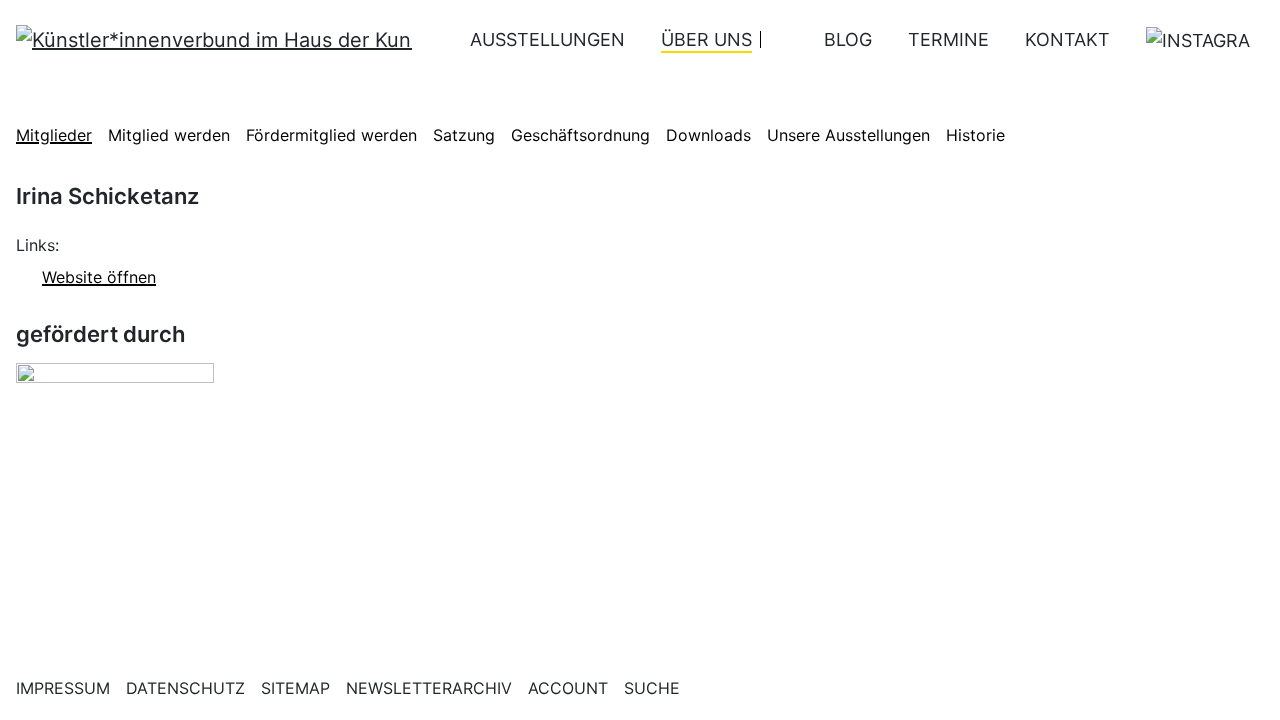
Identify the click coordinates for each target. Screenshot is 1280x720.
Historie (975, 135)
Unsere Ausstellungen (848, 135)
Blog (848, 39)
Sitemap (295, 688)
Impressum (63, 688)
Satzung (464, 135)
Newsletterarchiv (429, 688)
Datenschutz (185, 688)
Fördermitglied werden (331, 135)
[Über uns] (774, 39)
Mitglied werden (169, 135)
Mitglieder (54, 135)
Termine (948, 39)
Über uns (706, 39)
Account (568, 688)
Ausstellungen (547, 39)
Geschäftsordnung (580, 135)
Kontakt (1067, 39)
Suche (652, 688)
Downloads (708, 135)
